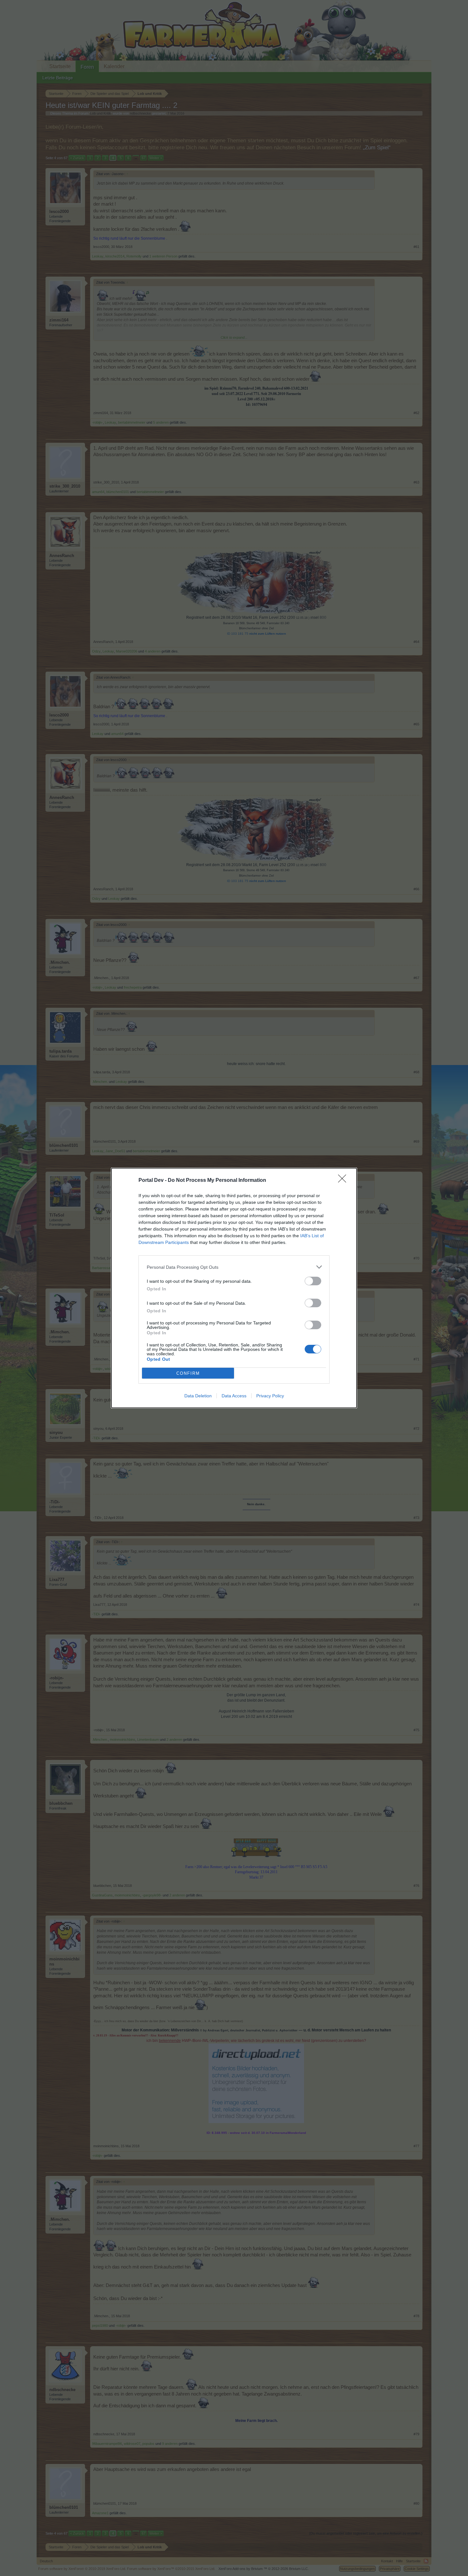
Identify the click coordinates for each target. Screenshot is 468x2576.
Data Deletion (198, 1396)
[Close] (344, 1181)
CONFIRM (188, 1373)
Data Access (234, 1396)
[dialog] (234, 1288)
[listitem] (234, 1267)
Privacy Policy (270, 1396)
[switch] (313, 1281)
